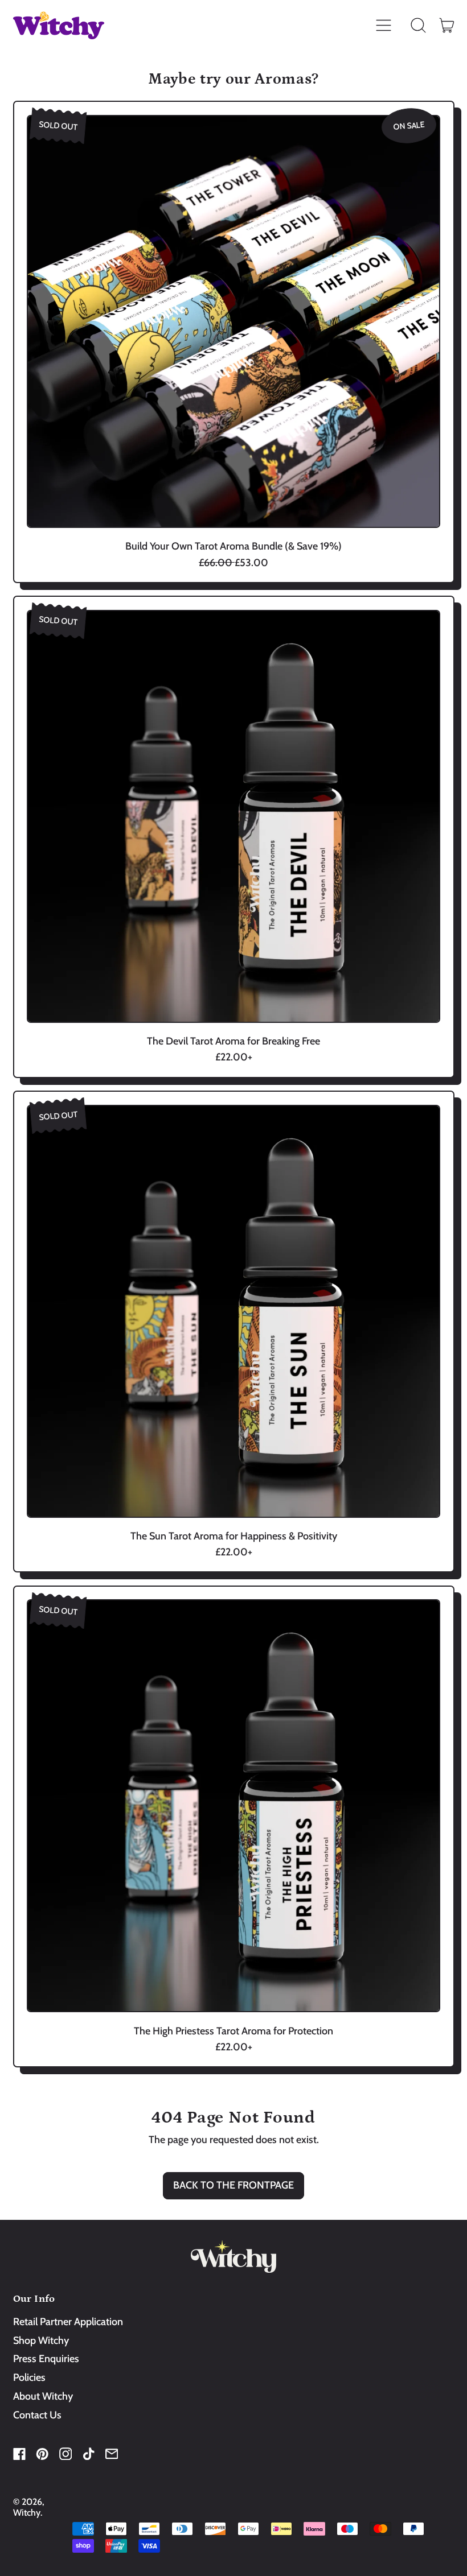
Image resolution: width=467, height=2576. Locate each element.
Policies (29, 2377)
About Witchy (43, 2396)
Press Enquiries (46, 2359)
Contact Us (37, 2415)
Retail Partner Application (68, 2322)
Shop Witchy (41, 2340)
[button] (419, 26)
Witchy (27, 2513)
